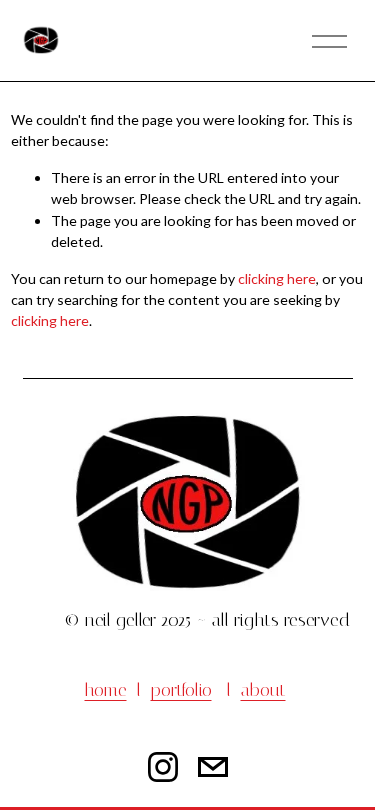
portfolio (181, 690)
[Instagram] (163, 767)
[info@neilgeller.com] (213, 767)
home (106, 690)
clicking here (277, 278)
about (263, 690)
